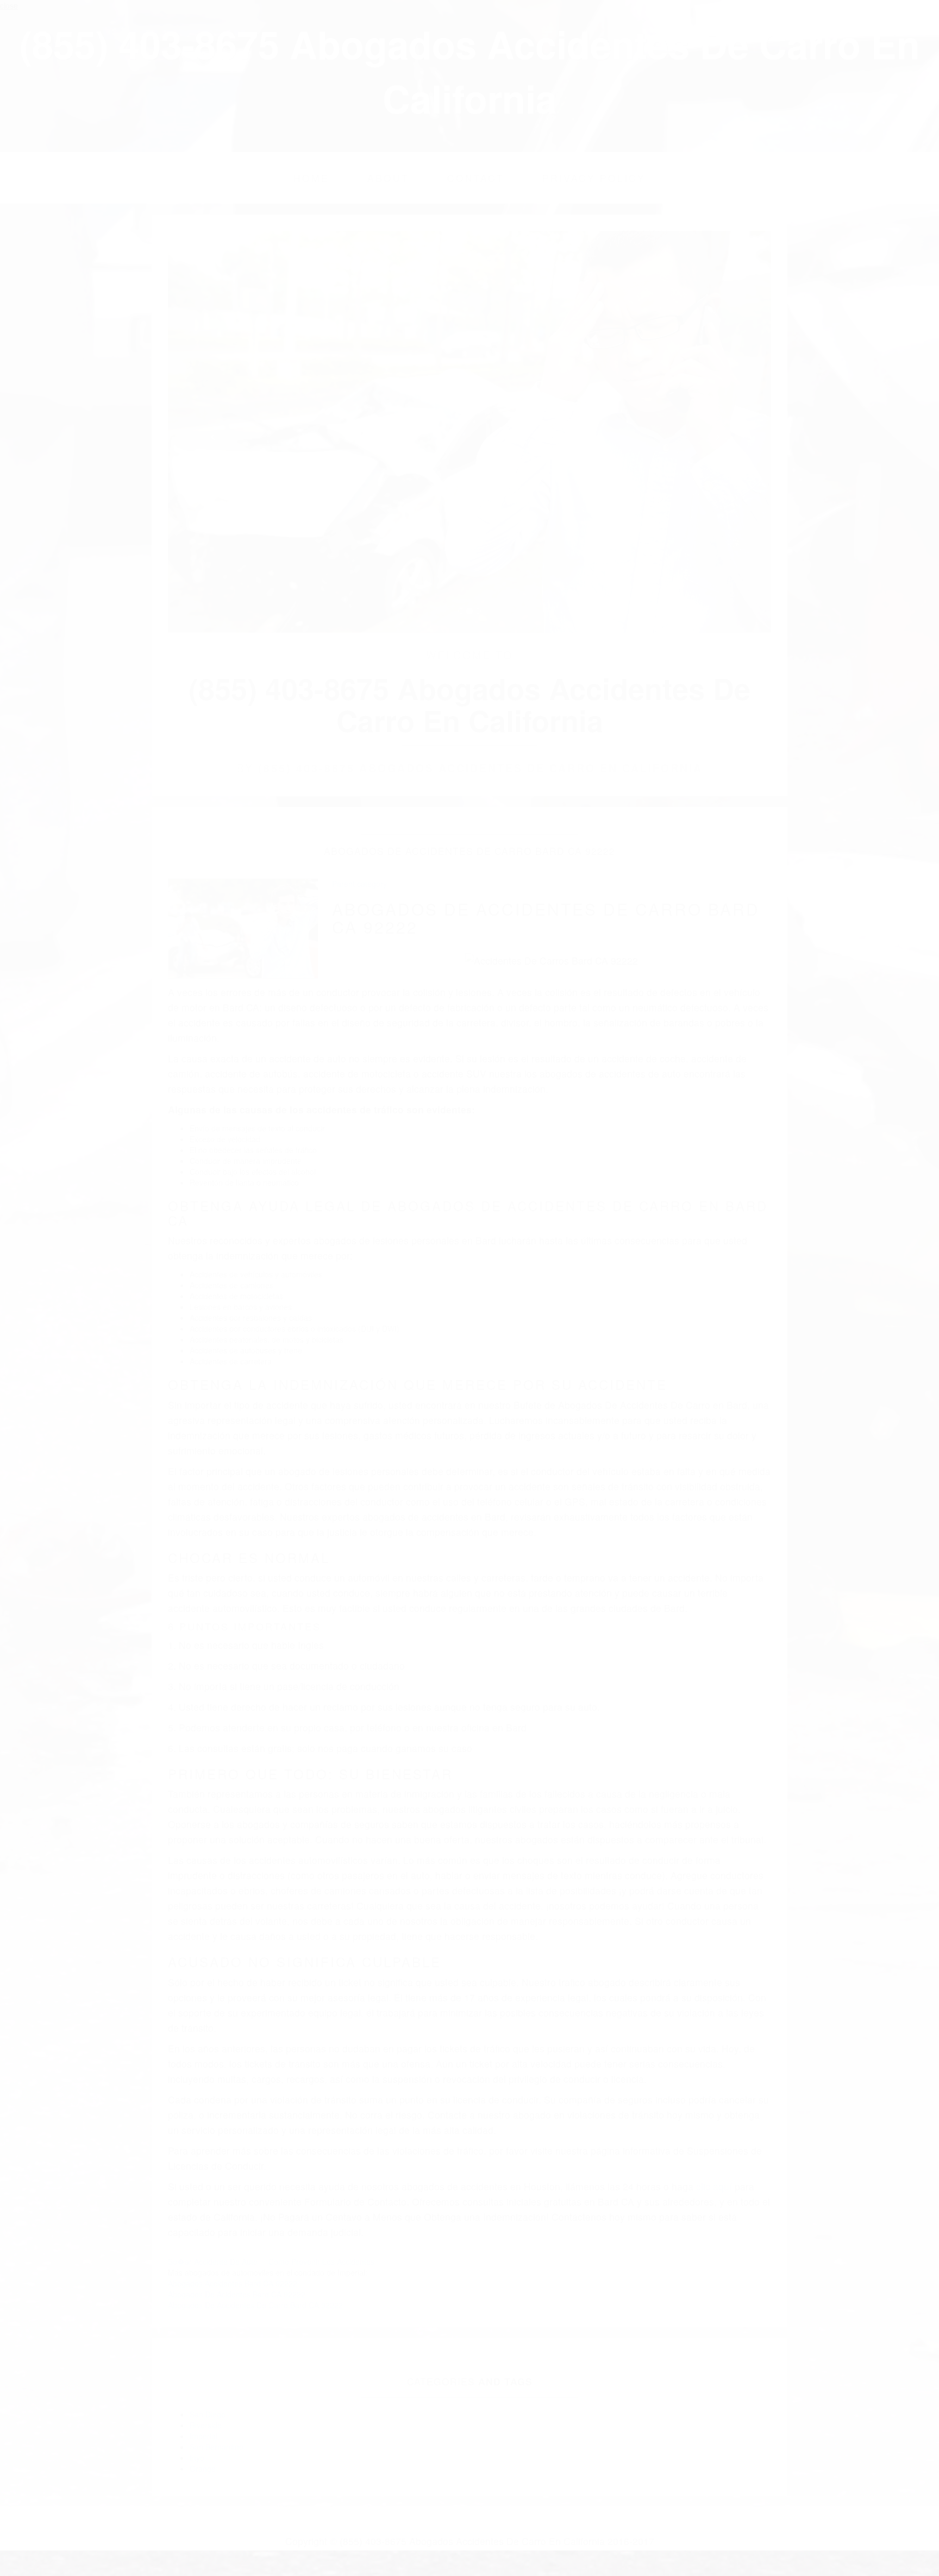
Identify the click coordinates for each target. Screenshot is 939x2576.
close (9, 5)
